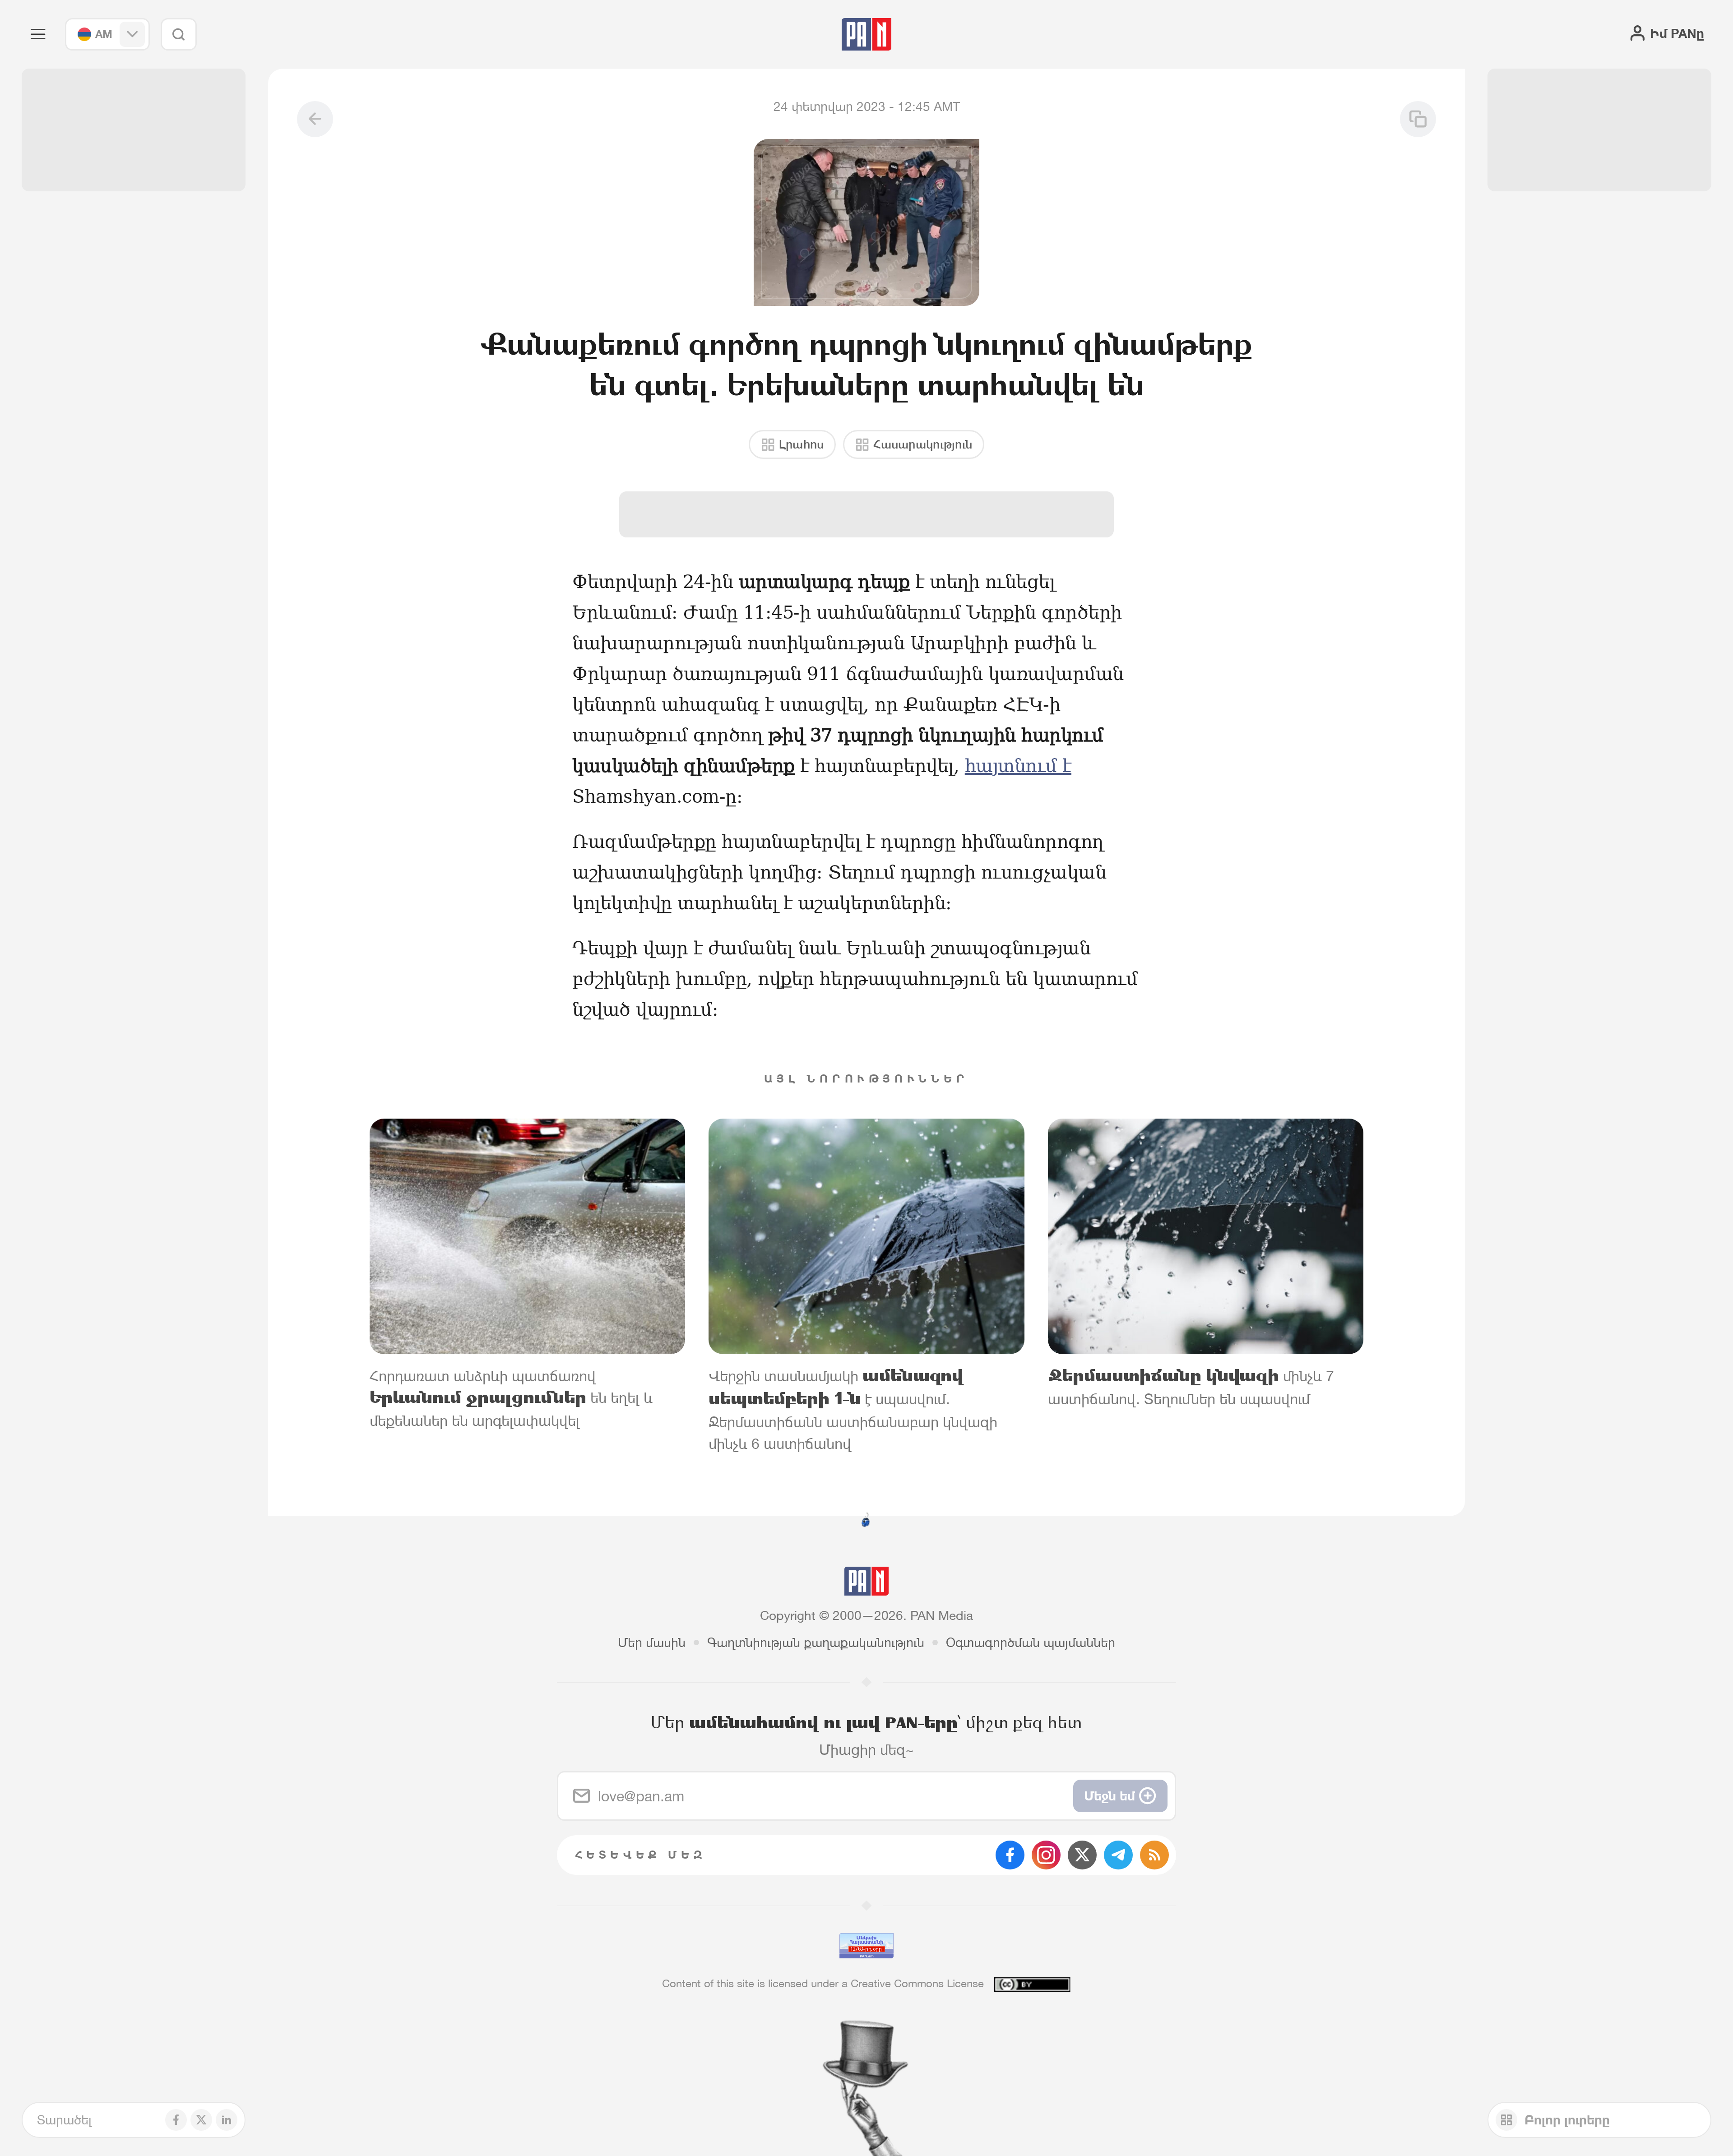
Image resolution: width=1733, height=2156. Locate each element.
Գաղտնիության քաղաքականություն (816, 1642)
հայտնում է (1018, 766)
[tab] (1089, 590)
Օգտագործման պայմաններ (1031, 1642)
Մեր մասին (652, 1642)
